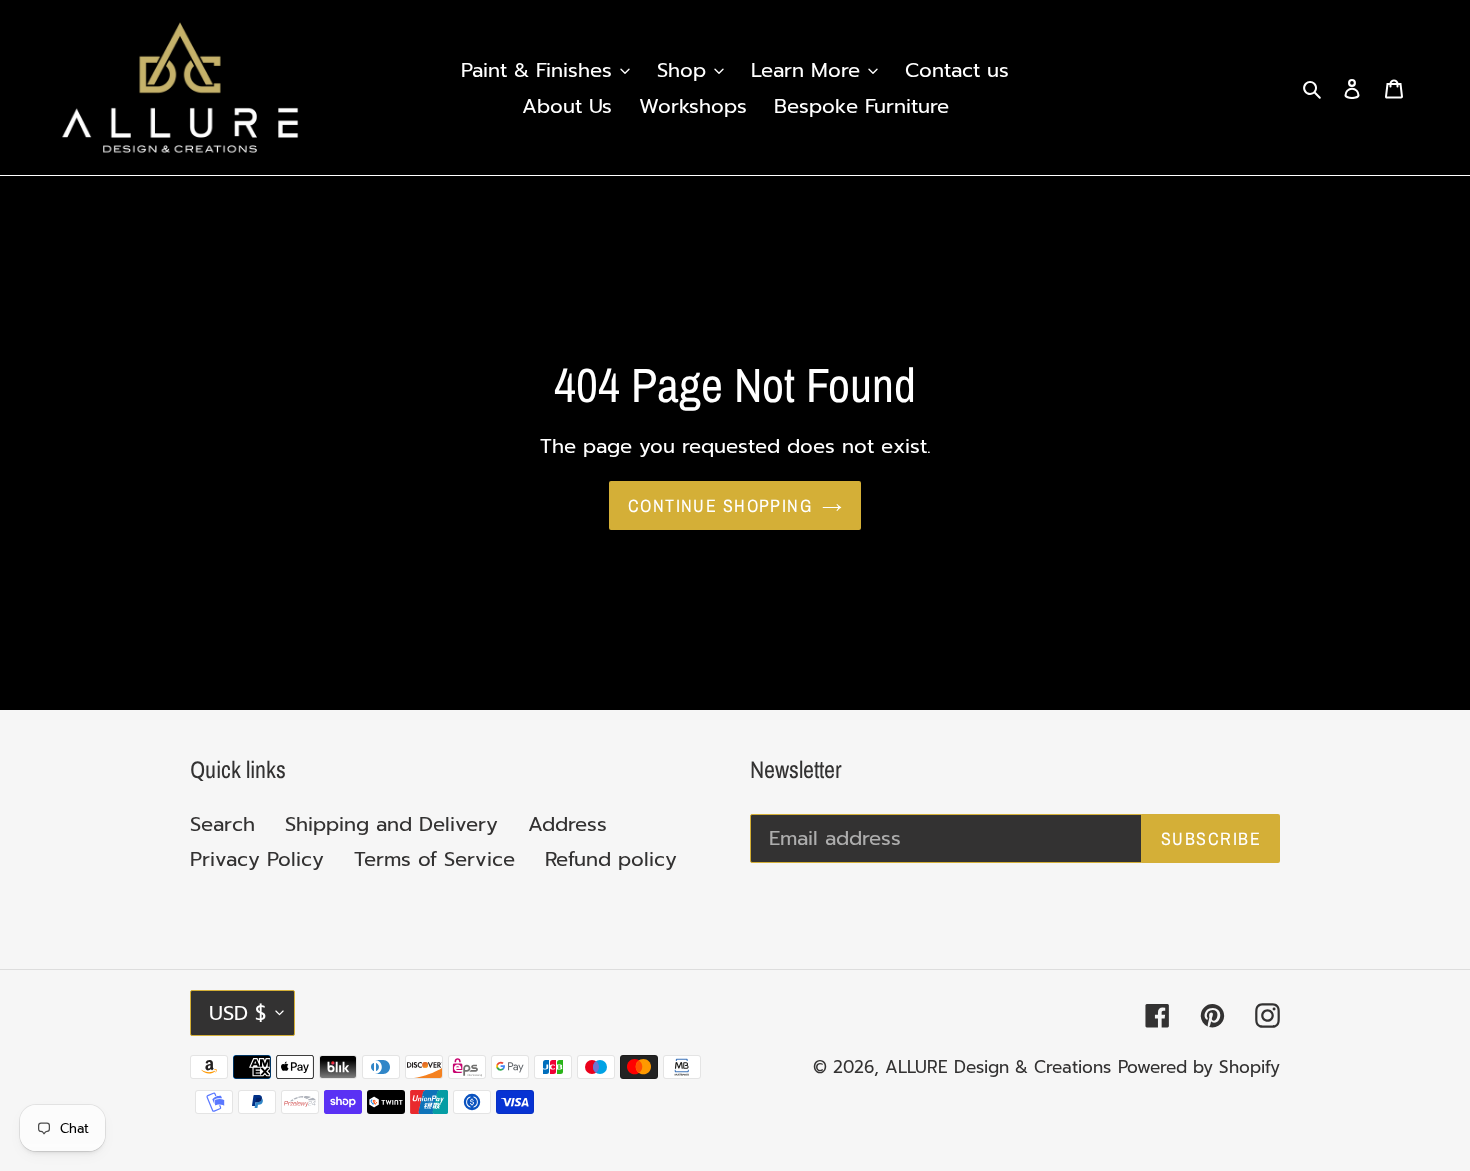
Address (567, 824)
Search (222, 824)
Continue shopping (720, 505)
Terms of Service (434, 859)
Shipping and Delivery (391, 824)
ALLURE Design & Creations (998, 1067)
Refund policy (611, 859)
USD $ (237, 1013)
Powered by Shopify (1199, 1067)
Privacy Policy (257, 859)
